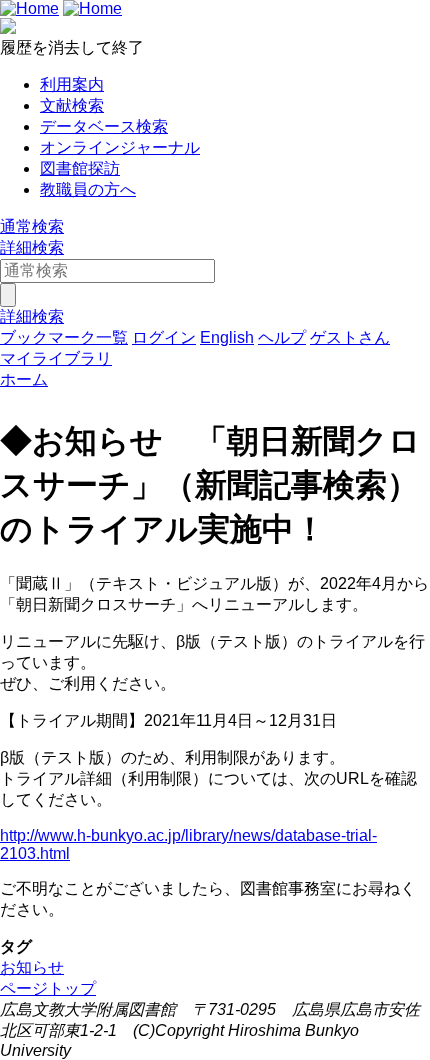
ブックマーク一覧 (64, 337)
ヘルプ (282, 337)
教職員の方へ (88, 189)
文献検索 (72, 105)
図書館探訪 (80, 168)
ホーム (24, 379)
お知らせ (32, 967)
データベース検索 (104, 126)
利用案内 (72, 84)
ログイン (164, 337)
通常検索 (32, 226)
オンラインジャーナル (120, 147)
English (227, 337)
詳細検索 (32, 247)
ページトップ (48, 988)
